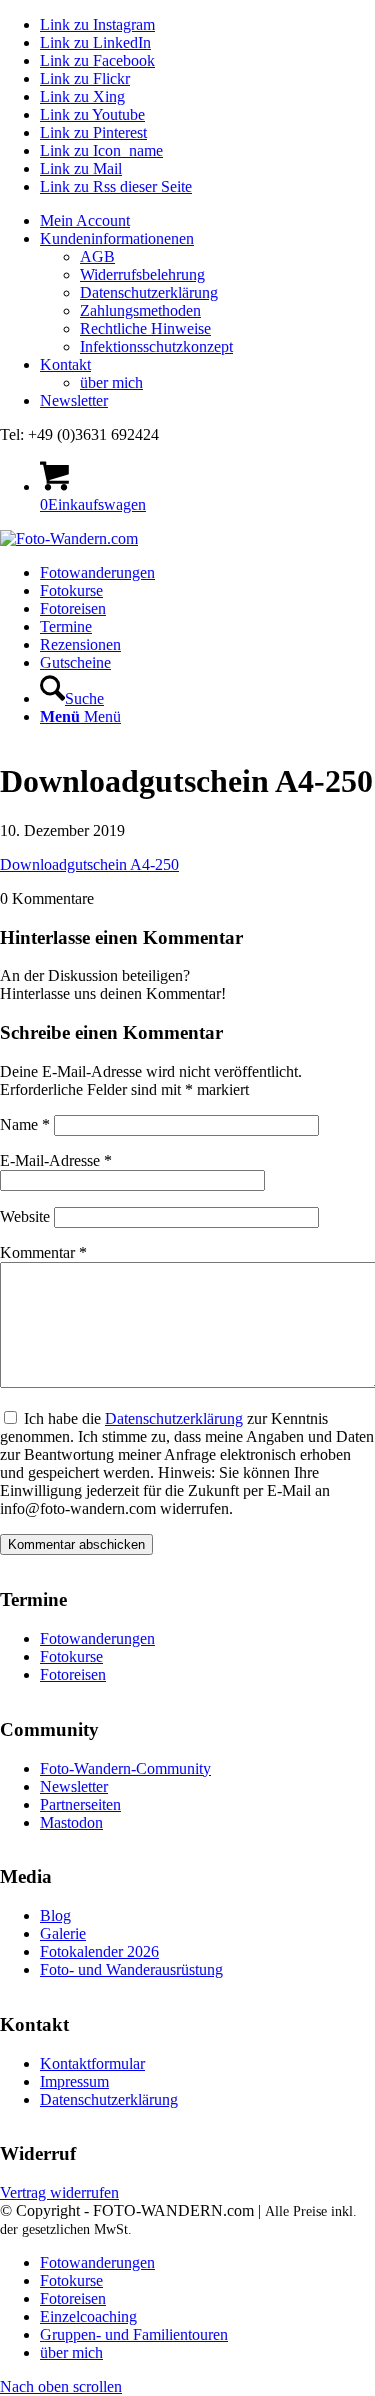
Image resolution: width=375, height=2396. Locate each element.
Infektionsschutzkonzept (156, 346)
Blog (55, 1915)
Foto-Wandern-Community (125, 1768)
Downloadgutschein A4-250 (89, 864)
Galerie (63, 1933)
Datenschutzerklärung (149, 292)
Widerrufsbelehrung (142, 274)
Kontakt (65, 364)
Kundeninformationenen (117, 238)
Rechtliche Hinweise (145, 328)
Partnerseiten (80, 1804)
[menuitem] (207, 221)
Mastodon (71, 1822)
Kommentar (43, 1252)
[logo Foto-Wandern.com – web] (69, 538)
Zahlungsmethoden (140, 310)
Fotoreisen (73, 1674)
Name (25, 1124)
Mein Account (85, 220)
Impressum (74, 2081)
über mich (111, 382)
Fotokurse (71, 1656)
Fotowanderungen (97, 1638)
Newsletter (74, 400)
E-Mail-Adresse (56, 1160)
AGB (97, 256)
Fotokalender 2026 (99, 1951)
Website (25, 1216)
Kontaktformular (92, 2063)
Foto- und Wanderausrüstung (131, 1969)
